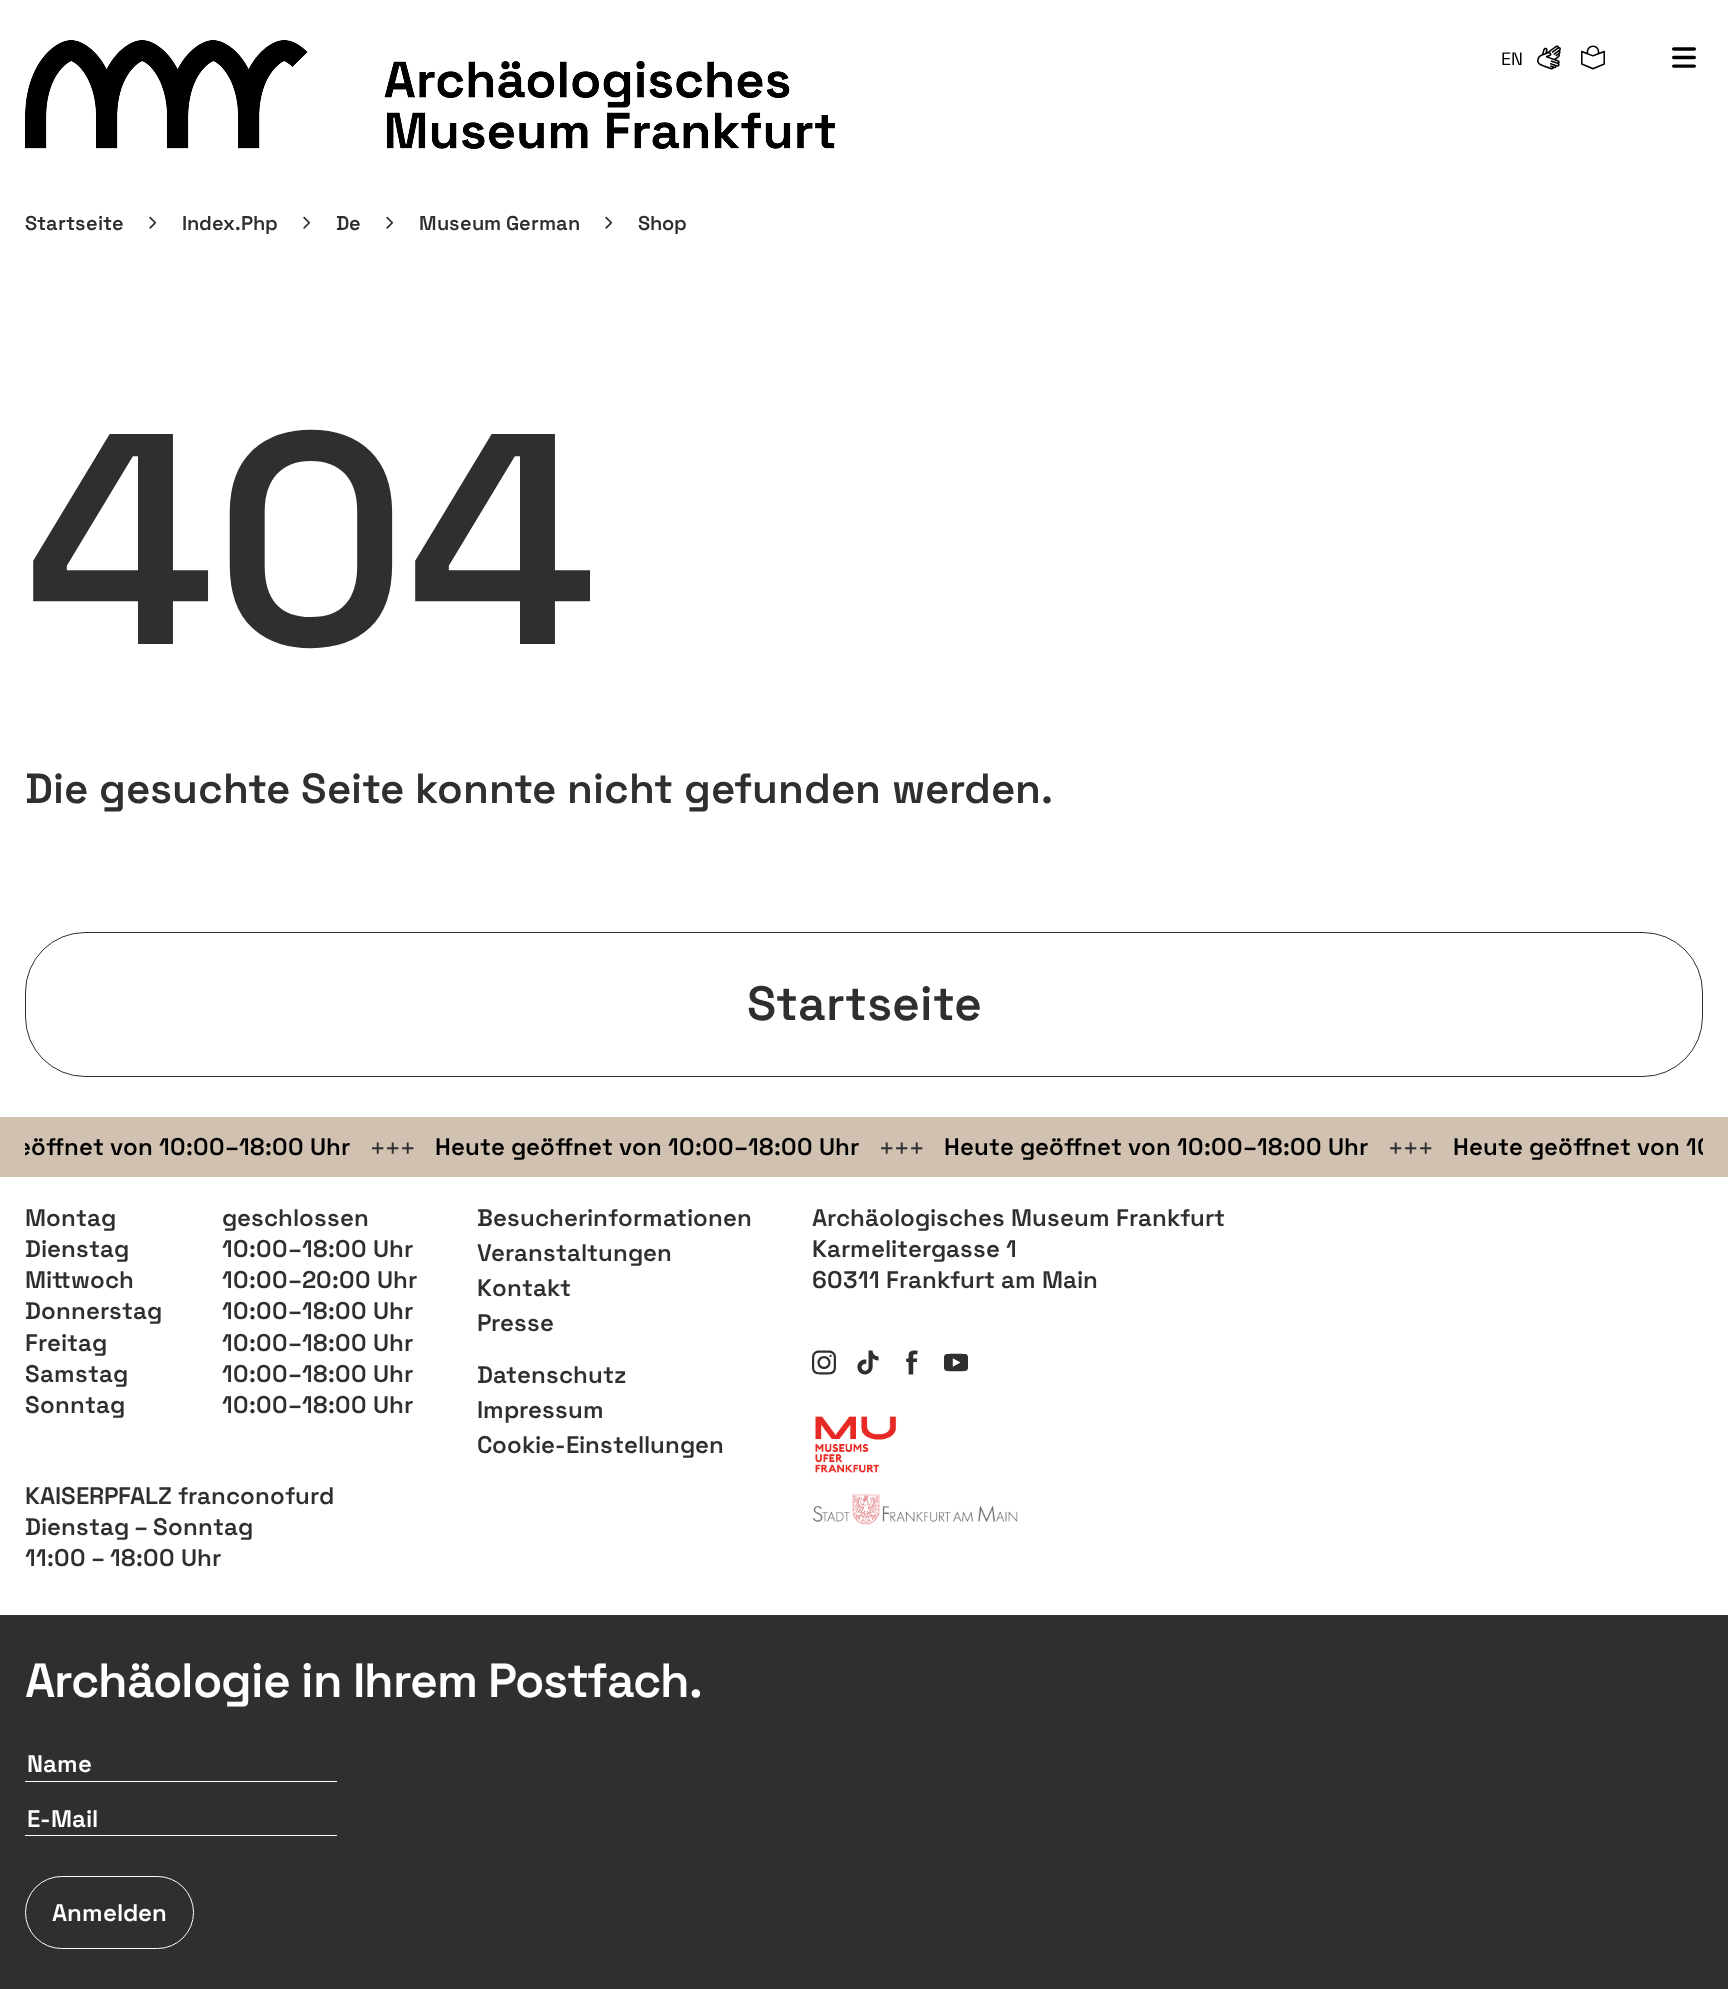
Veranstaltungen (574, 1252)
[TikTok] (868, 1363)
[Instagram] (824, 1363)
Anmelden (109, 1912)
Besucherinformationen (614, 1217)
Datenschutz (551, 1374)
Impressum (540, 1409)
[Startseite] (433, 95)
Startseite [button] (864, 1003)
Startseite (74, 223)
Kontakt (524, 1287)
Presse (515, 1322)
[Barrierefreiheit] (1549, 59)
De (348, 223)
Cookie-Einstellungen (600, 1444)
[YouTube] (956, 1363)
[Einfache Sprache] (1593, 59)
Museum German (499, 223)
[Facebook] (912, 1363)
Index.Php (230, 223)
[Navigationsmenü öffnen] (1684, 59)
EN (1512, 58)
